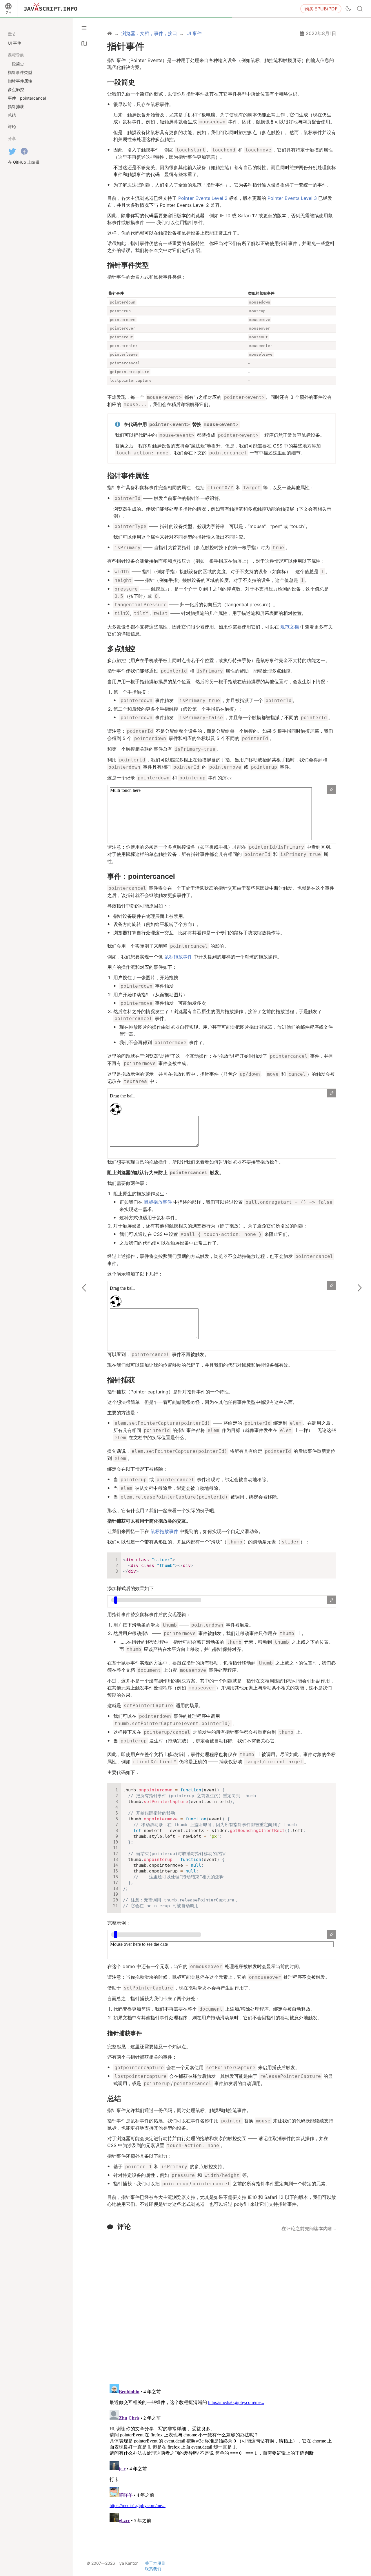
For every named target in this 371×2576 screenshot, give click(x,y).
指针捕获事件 (125, 2033)
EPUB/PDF (321, 9)
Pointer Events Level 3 (292, 198)
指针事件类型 (128, 265)
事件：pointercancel (141, 876)
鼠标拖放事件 (178, 957)
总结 (114, 2099)
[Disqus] (222, 2304)
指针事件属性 (128, 476)
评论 (124, 2227)
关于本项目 (155, 2563)
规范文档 (290, 627)
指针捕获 (121, 1380)
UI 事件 (14, 43)
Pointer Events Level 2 (203, 198)
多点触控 (121, 649)
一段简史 (121, 82)
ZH (9, 13)
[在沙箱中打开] (332, 790)
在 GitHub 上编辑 (24, 162)
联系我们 (153, 2569)
